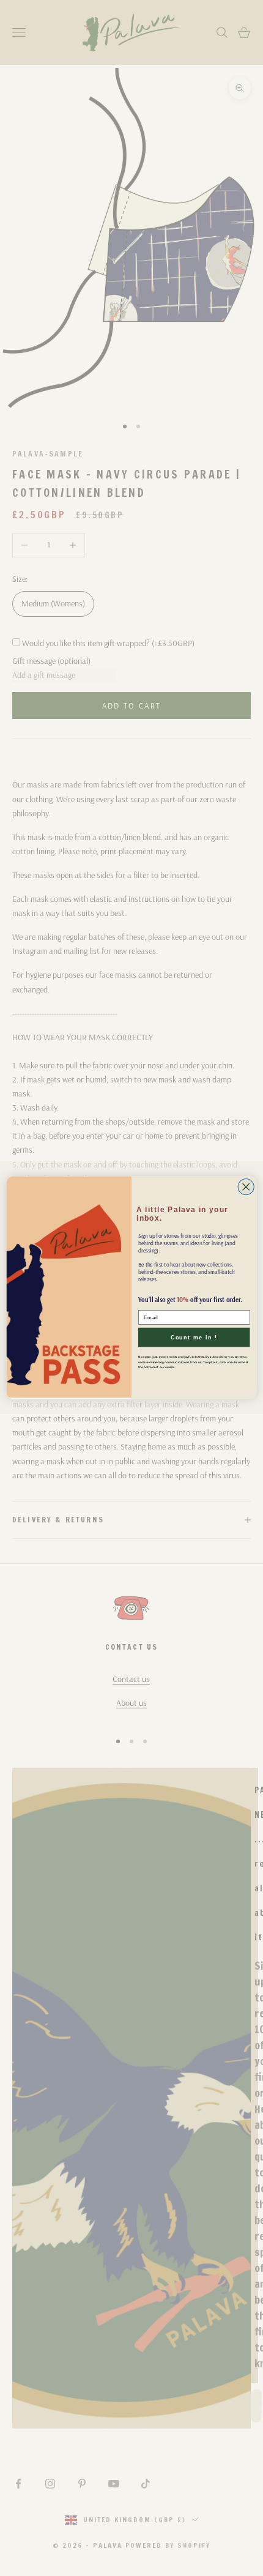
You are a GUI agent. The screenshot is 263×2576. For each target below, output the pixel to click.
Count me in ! (194, 1338)
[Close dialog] (246, 1187)
